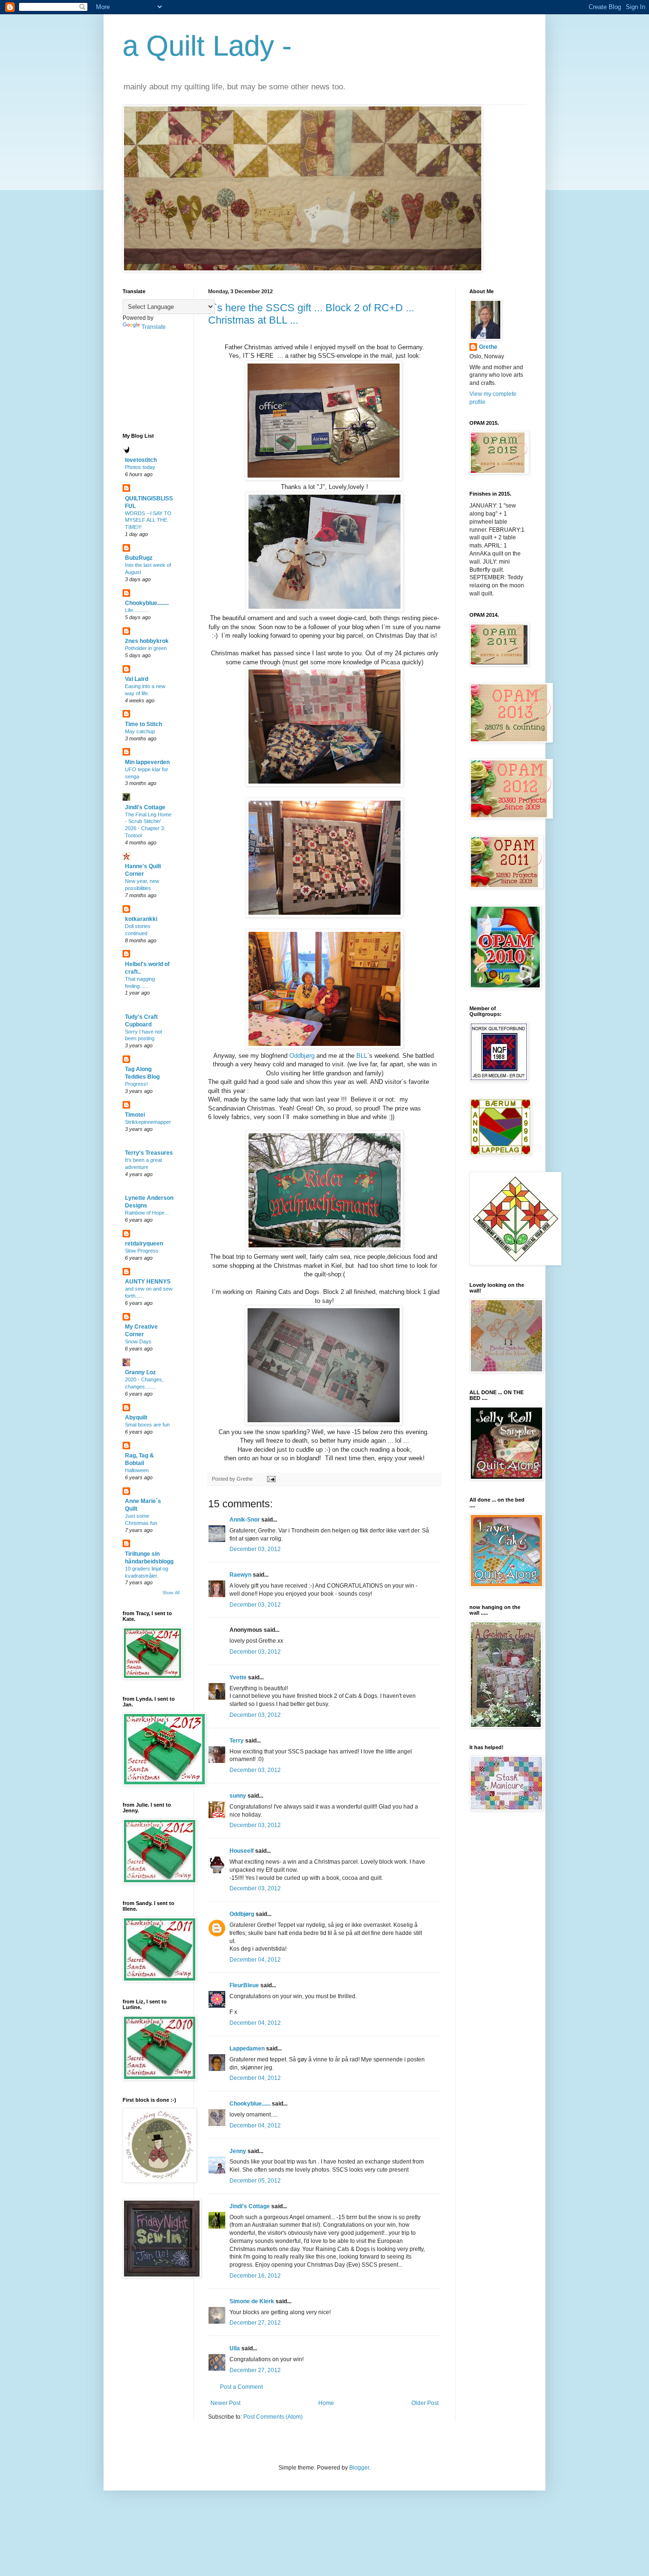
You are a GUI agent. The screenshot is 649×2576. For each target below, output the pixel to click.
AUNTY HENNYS (148, 1282)
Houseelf (242, 1851)
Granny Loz (140, 1372)
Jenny (238, 2151)
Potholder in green (146, 648)
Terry (237, 1741)
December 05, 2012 (255, 2181)
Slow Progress (142, 1251)
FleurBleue (244, 1985)
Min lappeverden (147, 762)
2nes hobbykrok (147, 641)
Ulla (235, 2348)
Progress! (136, 1084)
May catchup (140, 731)
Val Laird (137, 679)
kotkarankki (141, 919)
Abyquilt (136, 1417)
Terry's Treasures (149, 1153)
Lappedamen (247, 2049)
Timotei (135, 1115)
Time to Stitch (143, 724)
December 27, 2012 (255, 2323)
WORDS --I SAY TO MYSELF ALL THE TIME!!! (148, 520)
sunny (238, 1796)
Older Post (425, 2403)
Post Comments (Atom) (273, 2417)
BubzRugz (139, 558)
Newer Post (225, 2403)
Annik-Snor (245, 1520)
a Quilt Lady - (207, 46)
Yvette (238, 1677)
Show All (171, 1593)
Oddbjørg (302, 1056)
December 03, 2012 (255, 1549)
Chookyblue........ (147, 603)
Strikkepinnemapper (148, 1122)
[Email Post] (270, 1479)
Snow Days (138, 1341)
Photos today (140, 467)
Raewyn (240, 1575)
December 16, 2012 (255, 2276)
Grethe (488, 347)
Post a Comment (241, 2387)
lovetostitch (141, 460)
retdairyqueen (144, 1244)
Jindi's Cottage (250, 2206)
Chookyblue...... (250, 2104)
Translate (154, 327)
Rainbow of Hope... (147, 1213)
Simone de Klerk (252, 2301)
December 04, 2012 (255, 1960)
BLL (361, 1056)
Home (326, 2403)
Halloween (137, 1470)
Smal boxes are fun (147, 1425)
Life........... (137, 610)
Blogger (359, 2468)
